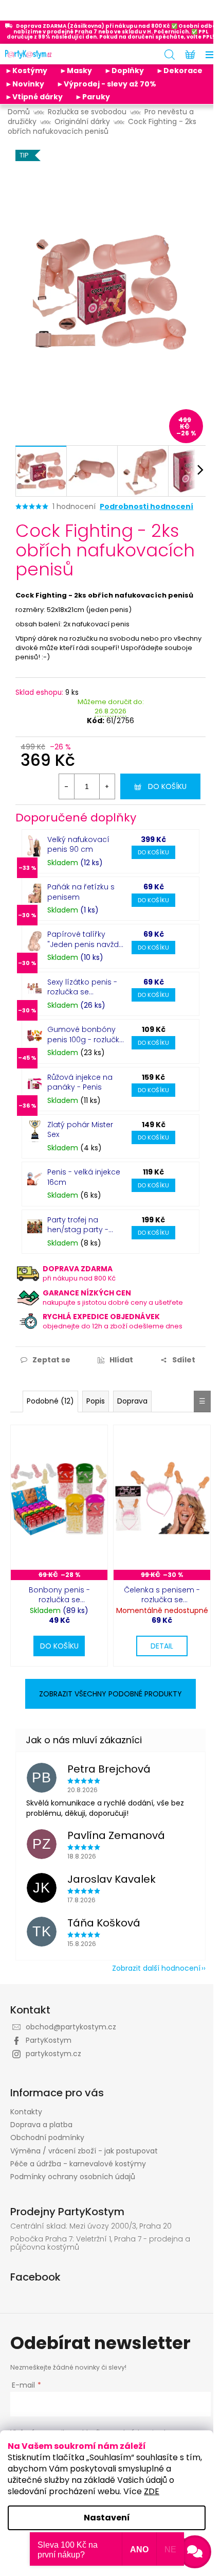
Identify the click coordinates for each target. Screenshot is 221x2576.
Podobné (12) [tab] (50, 1401)
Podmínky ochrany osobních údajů (73, 2177)
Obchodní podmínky (47, 2137)
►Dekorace (179, 71)
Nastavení (107, 2518)
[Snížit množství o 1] (67, 786)
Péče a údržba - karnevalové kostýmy (78, 2164)
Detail (162, 1646)
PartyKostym (49, 2040)
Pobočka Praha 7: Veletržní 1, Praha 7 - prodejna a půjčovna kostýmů (100, 2243)
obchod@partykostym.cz (71, 2027)
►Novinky (25, 84)
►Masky (76, 71)
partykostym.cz (53, 2054)
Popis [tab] (96, 1401)
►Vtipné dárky (34, 97)
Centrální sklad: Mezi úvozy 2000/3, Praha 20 (91, 2226)
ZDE (152, 2491)
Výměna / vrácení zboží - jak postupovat (84, 2151)
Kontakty (26, 2112)
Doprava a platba (41, 2125)
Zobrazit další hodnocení (156, 1968)
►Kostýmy (26, 71)
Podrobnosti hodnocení (146, 507)
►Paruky (93, 97)
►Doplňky (124, 71)
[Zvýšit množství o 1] (107, 786)
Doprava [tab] (132, 1401)
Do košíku (167, 786)
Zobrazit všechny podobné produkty (110, 1694)
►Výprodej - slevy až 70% (106, 84)
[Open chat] (195, 2552)
